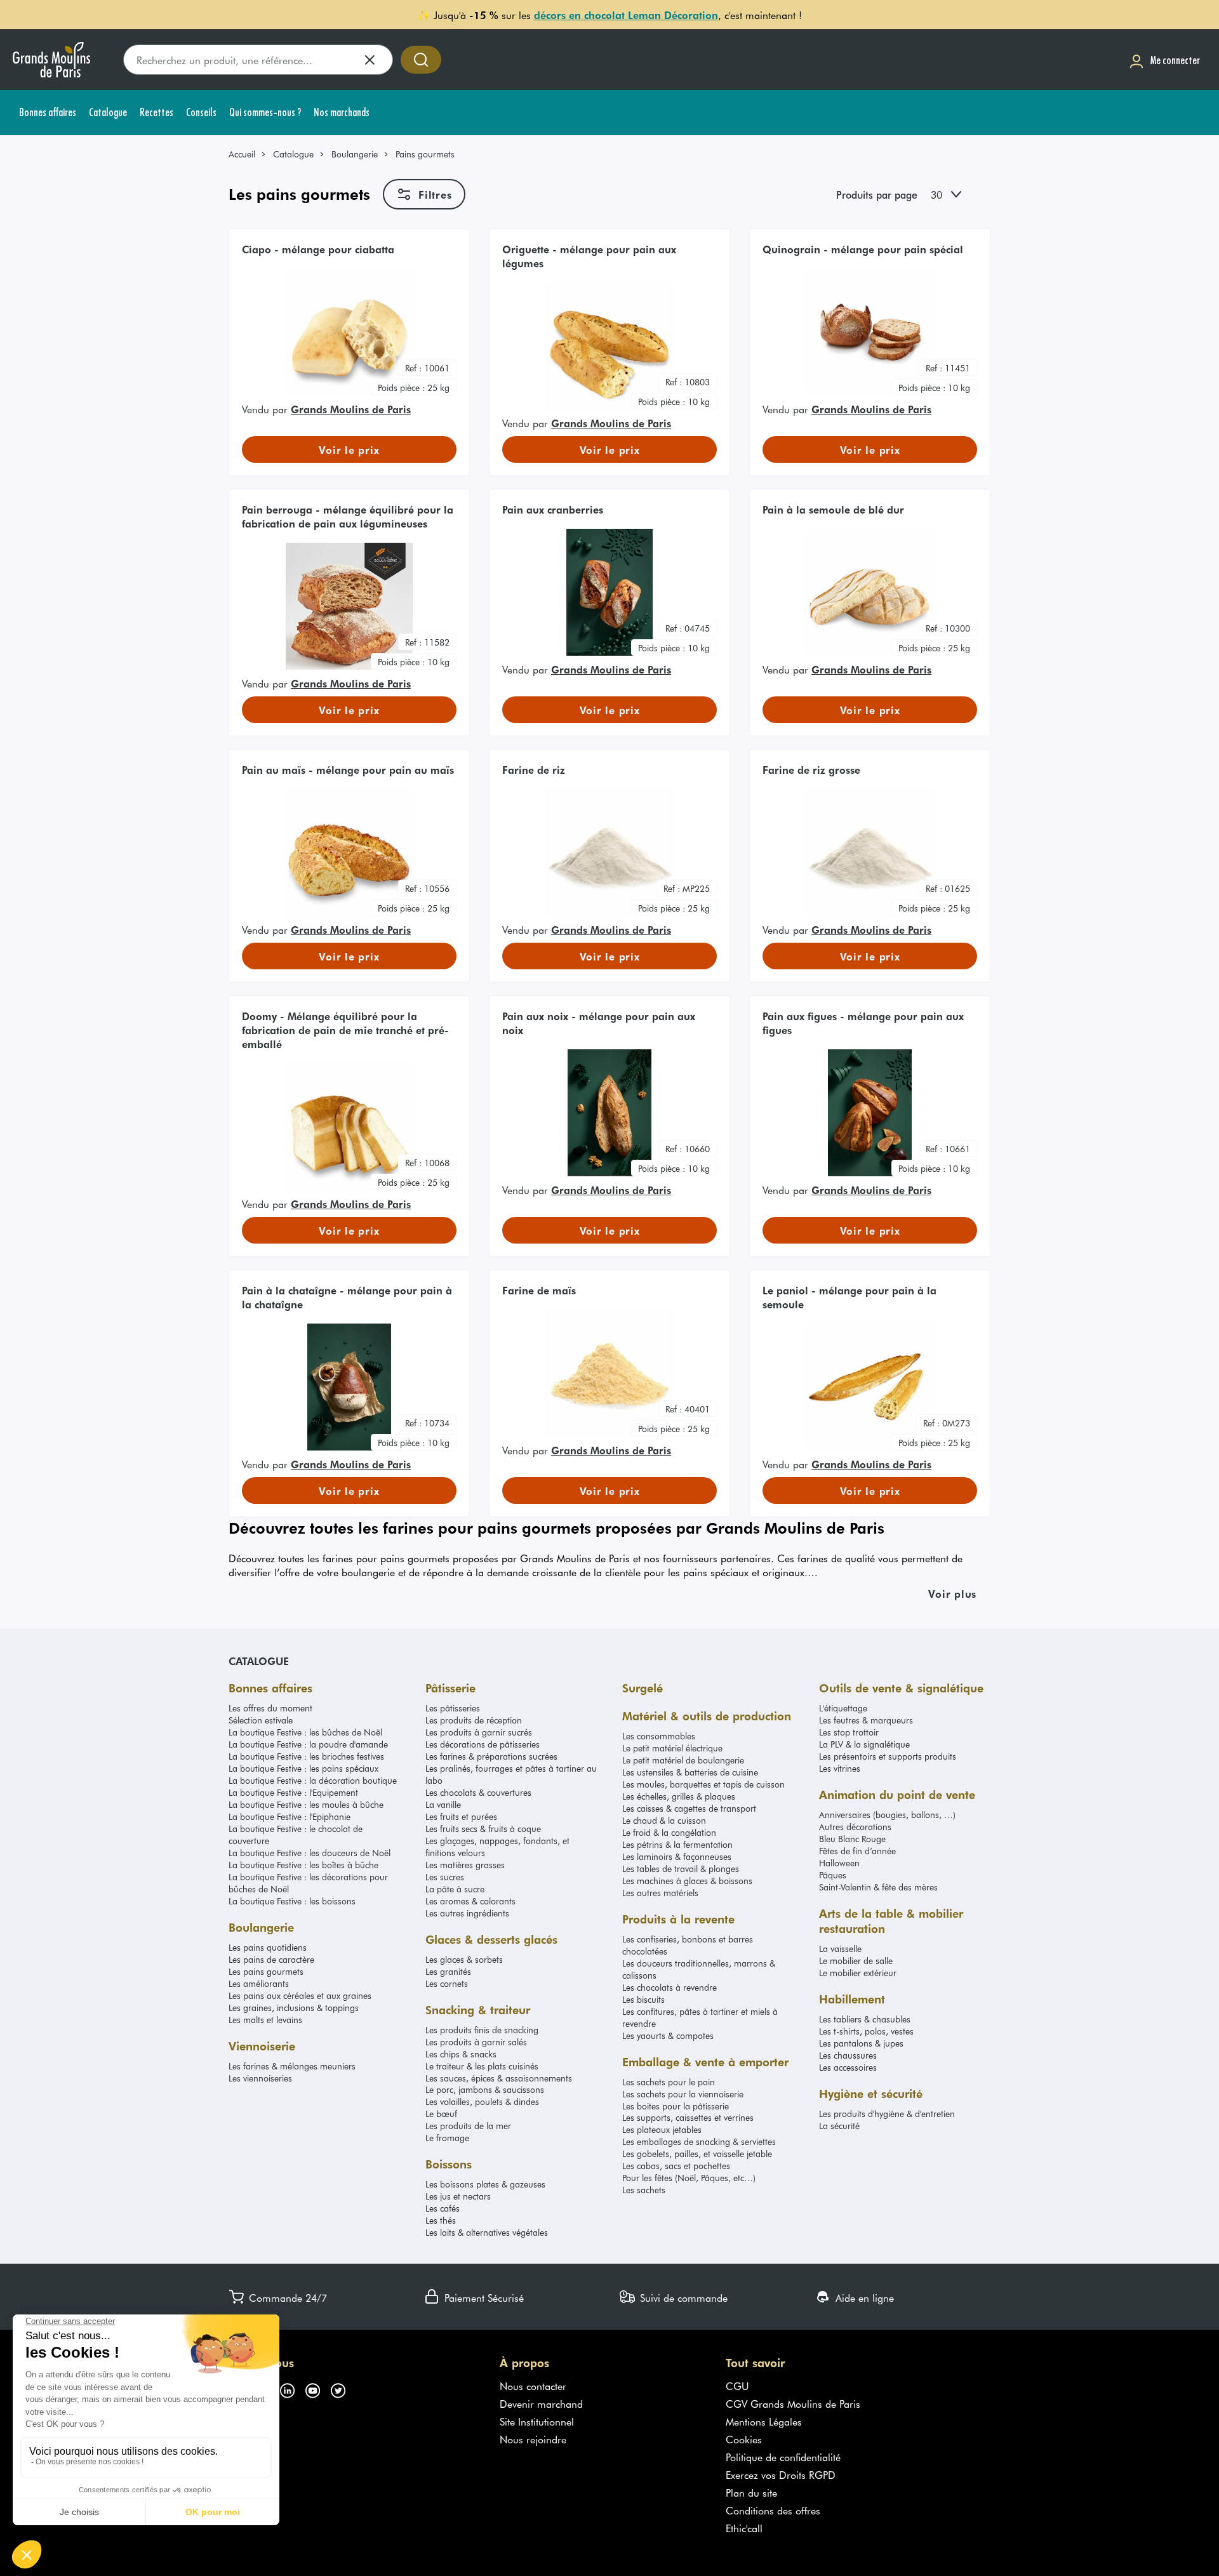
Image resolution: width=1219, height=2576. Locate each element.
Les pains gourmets (266, 1971)
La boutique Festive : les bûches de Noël (305, 1732)
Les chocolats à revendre (669, 1987)
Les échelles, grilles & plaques (679, 1796)
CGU (737, 2386)
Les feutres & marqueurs (866, 1720)
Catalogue (293, 154)
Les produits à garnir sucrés (479, 1732)
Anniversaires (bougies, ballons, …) (887, 1815)
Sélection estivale (261, 1720)
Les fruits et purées (461, 1816)
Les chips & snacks (461, 2054)
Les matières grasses (465, 1865)
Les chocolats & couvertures (478, 1792)
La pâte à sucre (455, 1889)
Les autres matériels (660, 1893)
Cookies (744, 2439)
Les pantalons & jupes (861, 2043)
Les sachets (644, 2190)
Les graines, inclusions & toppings (294, 2008)
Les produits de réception (474, 1720)
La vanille (443, 1804)
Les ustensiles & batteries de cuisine (690, 1772)
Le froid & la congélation (669, 1832)
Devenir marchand (541, 2403)
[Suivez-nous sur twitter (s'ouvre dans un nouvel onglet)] (343, 2388)
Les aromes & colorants (470, 1901)
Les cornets (447, 1983)
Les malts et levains (265, 2020)
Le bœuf (441, 2114)
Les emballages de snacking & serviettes (699, 2141)
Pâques (833, 1875)
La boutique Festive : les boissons (292, 1901)
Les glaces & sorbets (464, 1959)
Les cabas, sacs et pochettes (676, 2166)
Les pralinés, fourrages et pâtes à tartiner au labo (511, 1774)
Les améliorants (259, 1983)
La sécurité (839, 2126)
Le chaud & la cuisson (664, 1820)
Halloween (839, 1863)
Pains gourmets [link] (425, 154)
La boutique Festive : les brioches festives (306, 1756)
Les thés (441, 2220)
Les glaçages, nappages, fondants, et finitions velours (497, 1847)
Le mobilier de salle (856, 1961)
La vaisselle (840, 1949)
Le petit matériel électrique (672, 1748)
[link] (248, 154)
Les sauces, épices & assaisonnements (499, 2078)
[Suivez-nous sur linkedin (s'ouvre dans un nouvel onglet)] (292, 2388)
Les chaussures (848, 2055)
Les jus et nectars (458, 2196)
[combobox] (957, 194)
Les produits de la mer (468, 2126)
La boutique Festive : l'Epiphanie (290, 1816)
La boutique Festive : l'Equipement (293, 1792)
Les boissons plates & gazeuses (485, 2184)
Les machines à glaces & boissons (687, 1881)
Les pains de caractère (271, 1959)
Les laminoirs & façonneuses (677, 1856)
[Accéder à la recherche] (421, 60)
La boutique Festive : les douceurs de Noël (310, 1853)
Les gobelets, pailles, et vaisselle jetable (697, 2154)
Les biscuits (643, 1999)
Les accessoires (848, 2067)
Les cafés (443, 2208)
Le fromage (447, 2138)
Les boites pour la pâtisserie (676, 2106)
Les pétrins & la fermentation (677, 1844)
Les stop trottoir (849, 1732)
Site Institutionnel (537, 2421)
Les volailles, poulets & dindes (482, 2101)
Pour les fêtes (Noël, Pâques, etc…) (689, 2178)
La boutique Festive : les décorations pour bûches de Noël (308, 1883)
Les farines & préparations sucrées (491, 1756)
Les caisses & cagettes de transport (689, 1808)
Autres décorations (855, 1827)
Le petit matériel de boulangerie (683, 1760)
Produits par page (877, 194)
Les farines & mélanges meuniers (292, 2066)
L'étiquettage (843, 1708)
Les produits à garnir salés (476, 2042)
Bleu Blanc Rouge (852, 1839)
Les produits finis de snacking (482, 2030)
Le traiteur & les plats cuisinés (482, 2066)
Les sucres (445, 1877)
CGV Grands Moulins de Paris (793, 2403)
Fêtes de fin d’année (857, 1851)
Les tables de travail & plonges (681, 1869)
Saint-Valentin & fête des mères (878, 1887)
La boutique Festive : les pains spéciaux (303, 1768)
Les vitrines (840, 1768)
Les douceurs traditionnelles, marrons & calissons (699, 1969)
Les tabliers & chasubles (865, 2019)
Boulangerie (355, 154)
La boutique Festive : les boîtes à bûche (303, 1865)
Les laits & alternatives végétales (487, 2232)
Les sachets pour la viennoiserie (683, 2094)
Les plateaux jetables (662, 2129)
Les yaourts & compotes (668, 2035)
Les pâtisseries (453, 1708)
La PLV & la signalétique (864, 1744)
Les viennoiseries (260, 2078)
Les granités (448, 1971)
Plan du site (751, 2492)
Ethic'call (744, 2528)
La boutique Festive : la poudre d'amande (308, 1744)
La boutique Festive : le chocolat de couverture (296, 1835)
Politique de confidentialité (783, 2457)
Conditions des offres (773, 2510)
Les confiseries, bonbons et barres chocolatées (688, 1945)
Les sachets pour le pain (669, 2082)
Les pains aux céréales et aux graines (300, 1995)
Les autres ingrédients (467, 1913)
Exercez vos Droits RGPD (781, 2474)
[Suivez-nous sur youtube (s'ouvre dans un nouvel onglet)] (317, 2388)
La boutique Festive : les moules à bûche (306, 1804)
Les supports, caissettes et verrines (688, 2117)
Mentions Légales (764, 2421)
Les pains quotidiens (268, 1947)
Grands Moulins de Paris (351, 409)
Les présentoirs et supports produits (888, 1756)
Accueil (242, 154)
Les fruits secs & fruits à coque (483, 1829)
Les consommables (659, 1736)
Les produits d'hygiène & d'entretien (887, 2114)
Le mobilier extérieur (858, 1973)
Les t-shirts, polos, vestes (866, 2031)
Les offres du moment (270, 1708)
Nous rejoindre (533, 2439)
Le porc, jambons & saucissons (485, 2089)
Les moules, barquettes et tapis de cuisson (703, 1784)
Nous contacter (533, 2386)
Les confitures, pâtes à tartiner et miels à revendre (700, 2017)
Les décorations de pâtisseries (483, 1744)
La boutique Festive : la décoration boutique (313, 1780)
